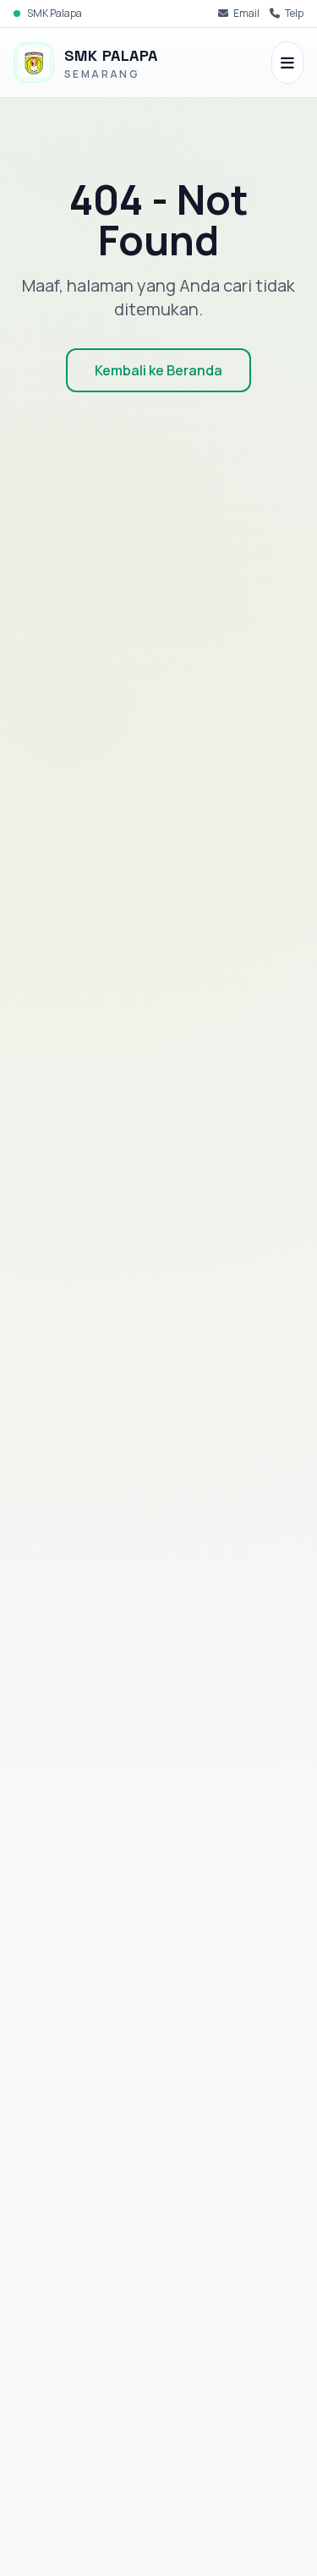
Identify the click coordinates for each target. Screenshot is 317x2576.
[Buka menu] (287, 63)
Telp (294, 14)
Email (246, 14)
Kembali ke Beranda (158, 370)
